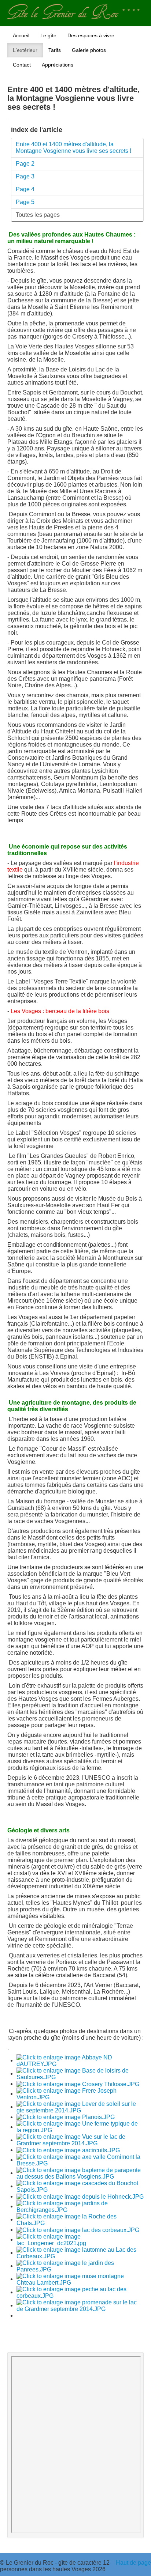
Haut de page (133, 2563)
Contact (22, 65)
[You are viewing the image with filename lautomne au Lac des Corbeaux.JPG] (80, 2253)
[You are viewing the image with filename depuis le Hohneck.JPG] (80, 2196)
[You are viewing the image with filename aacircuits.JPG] (68, 2150)
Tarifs (55, 50)
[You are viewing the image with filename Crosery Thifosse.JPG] (78, 2084)
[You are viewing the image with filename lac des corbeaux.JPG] (78, 2230)
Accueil (21, 35)
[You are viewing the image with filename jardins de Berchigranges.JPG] (80, 2206)
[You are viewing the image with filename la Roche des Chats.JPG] (80, 2219)
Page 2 (25, 164)
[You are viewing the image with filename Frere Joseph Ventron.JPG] (80, 2094)
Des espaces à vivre (91, 35)
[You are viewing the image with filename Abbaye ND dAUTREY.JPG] (80, 2060)
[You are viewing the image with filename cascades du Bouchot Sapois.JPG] (80, 2186)
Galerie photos (89, 50)
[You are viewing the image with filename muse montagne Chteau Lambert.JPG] (80, 2279)
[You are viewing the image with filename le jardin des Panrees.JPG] (80, 2266)
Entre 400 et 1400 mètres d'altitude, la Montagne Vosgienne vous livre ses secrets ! (73, 148)
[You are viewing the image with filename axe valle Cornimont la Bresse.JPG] (80, 2160)
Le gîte (48, 35)
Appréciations (58, 65)
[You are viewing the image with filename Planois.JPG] (66, 2117)
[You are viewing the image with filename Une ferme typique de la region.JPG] (80, 2127)
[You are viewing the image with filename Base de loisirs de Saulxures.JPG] (80, 2073)
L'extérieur (25, 50)
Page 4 (25, 189)
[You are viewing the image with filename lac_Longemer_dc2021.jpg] (80, 2239)
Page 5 (25, 202)
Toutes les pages (38, 215)
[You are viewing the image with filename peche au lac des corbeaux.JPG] (80, 2292)
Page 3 (25, 176)
